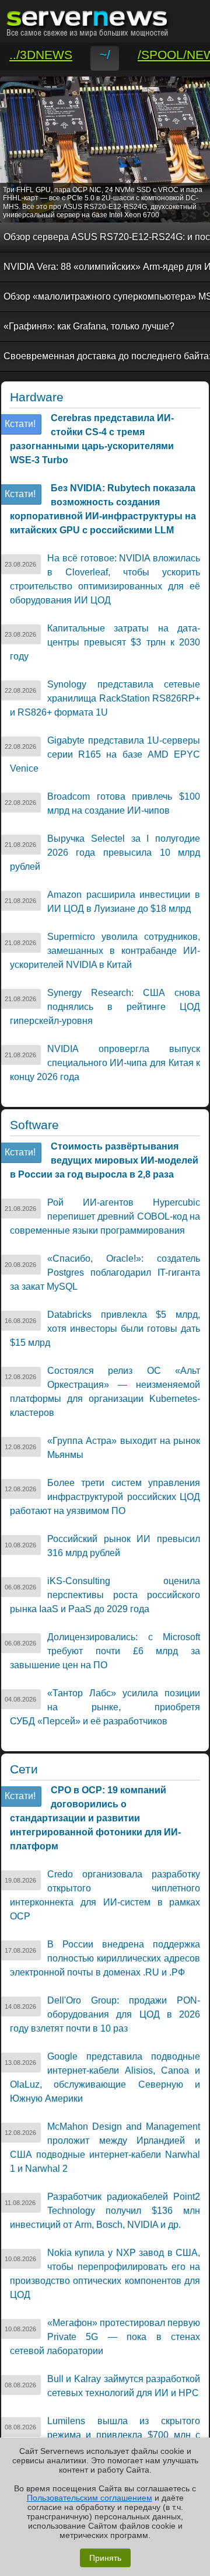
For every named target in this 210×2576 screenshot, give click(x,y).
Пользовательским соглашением (90, 2498)
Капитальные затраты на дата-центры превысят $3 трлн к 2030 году (105, 642)
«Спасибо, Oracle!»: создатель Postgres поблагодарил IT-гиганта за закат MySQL (105, 1273)
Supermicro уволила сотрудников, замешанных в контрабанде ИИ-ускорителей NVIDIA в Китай (105, 951)
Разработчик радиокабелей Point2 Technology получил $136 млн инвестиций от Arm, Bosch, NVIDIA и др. (105, 2211)
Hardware (37, 397)
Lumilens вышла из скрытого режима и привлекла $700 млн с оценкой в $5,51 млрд (105, 2435)
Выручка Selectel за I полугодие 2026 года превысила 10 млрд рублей (105, 853)
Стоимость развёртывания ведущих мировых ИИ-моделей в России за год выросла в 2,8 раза (104, 1160)
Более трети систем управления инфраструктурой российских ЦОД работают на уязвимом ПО (105, 1497)
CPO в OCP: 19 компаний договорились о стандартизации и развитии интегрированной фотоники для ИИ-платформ (95, 1818)
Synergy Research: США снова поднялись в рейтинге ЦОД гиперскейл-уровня (105, 1007)
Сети (24, 1769)
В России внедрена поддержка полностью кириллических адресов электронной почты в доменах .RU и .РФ (105, 1958)
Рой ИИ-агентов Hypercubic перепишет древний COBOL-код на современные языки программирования (105, 1216)
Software (34, 1125)
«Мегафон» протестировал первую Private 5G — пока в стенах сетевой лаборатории (105, 2337)
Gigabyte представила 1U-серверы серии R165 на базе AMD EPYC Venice (105, 754)
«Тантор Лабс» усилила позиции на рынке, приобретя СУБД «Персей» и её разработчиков (105, 1707)
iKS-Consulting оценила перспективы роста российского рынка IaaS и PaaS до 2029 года (105, 1595)
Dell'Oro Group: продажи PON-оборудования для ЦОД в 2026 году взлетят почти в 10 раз (105, 2014)
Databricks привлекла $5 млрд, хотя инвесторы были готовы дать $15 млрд (105, 1329)
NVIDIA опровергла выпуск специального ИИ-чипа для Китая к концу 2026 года (105, 1063)
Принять (105, 2558)
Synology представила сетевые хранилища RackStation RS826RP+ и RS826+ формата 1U (105, 698)
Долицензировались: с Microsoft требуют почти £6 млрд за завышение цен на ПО (105, 1651)
